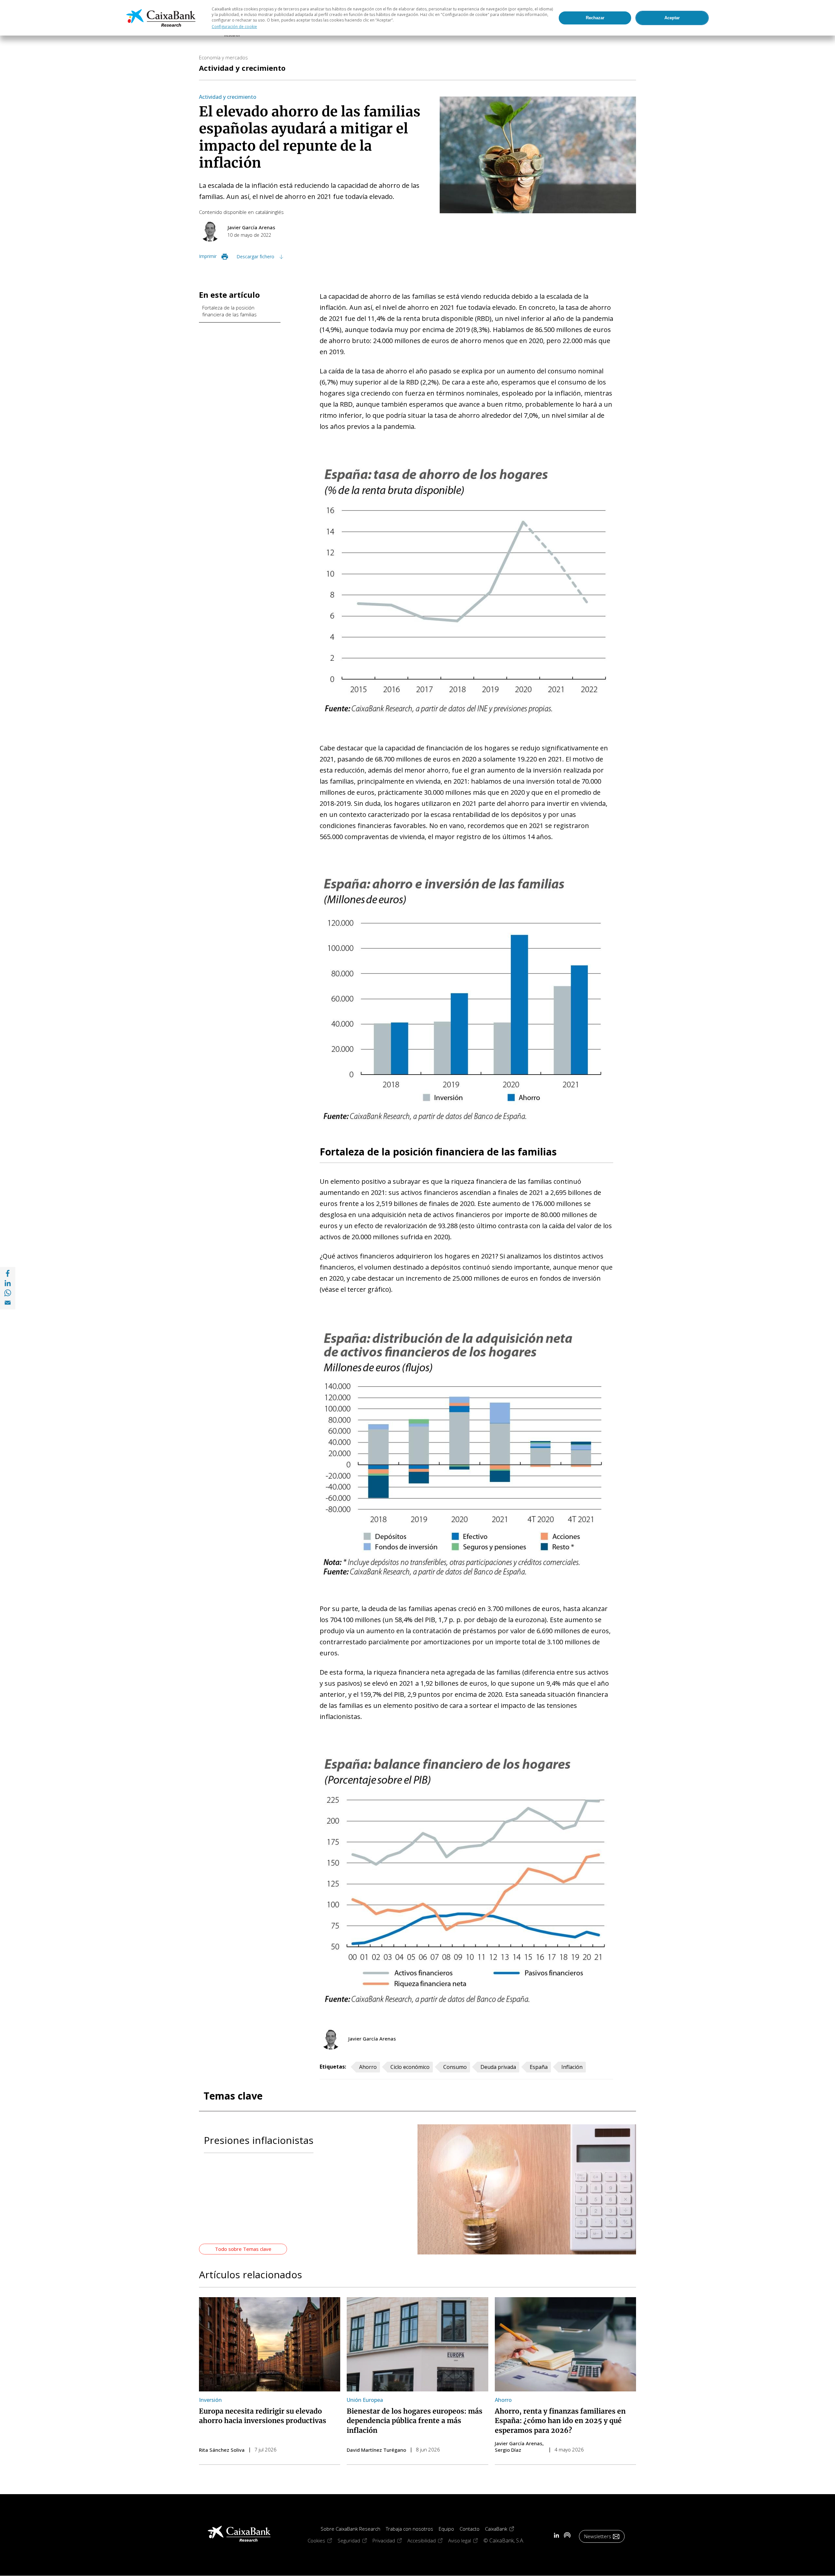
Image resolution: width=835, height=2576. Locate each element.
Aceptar (672, 18)
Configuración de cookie (234, 27)
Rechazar (595, 18)
